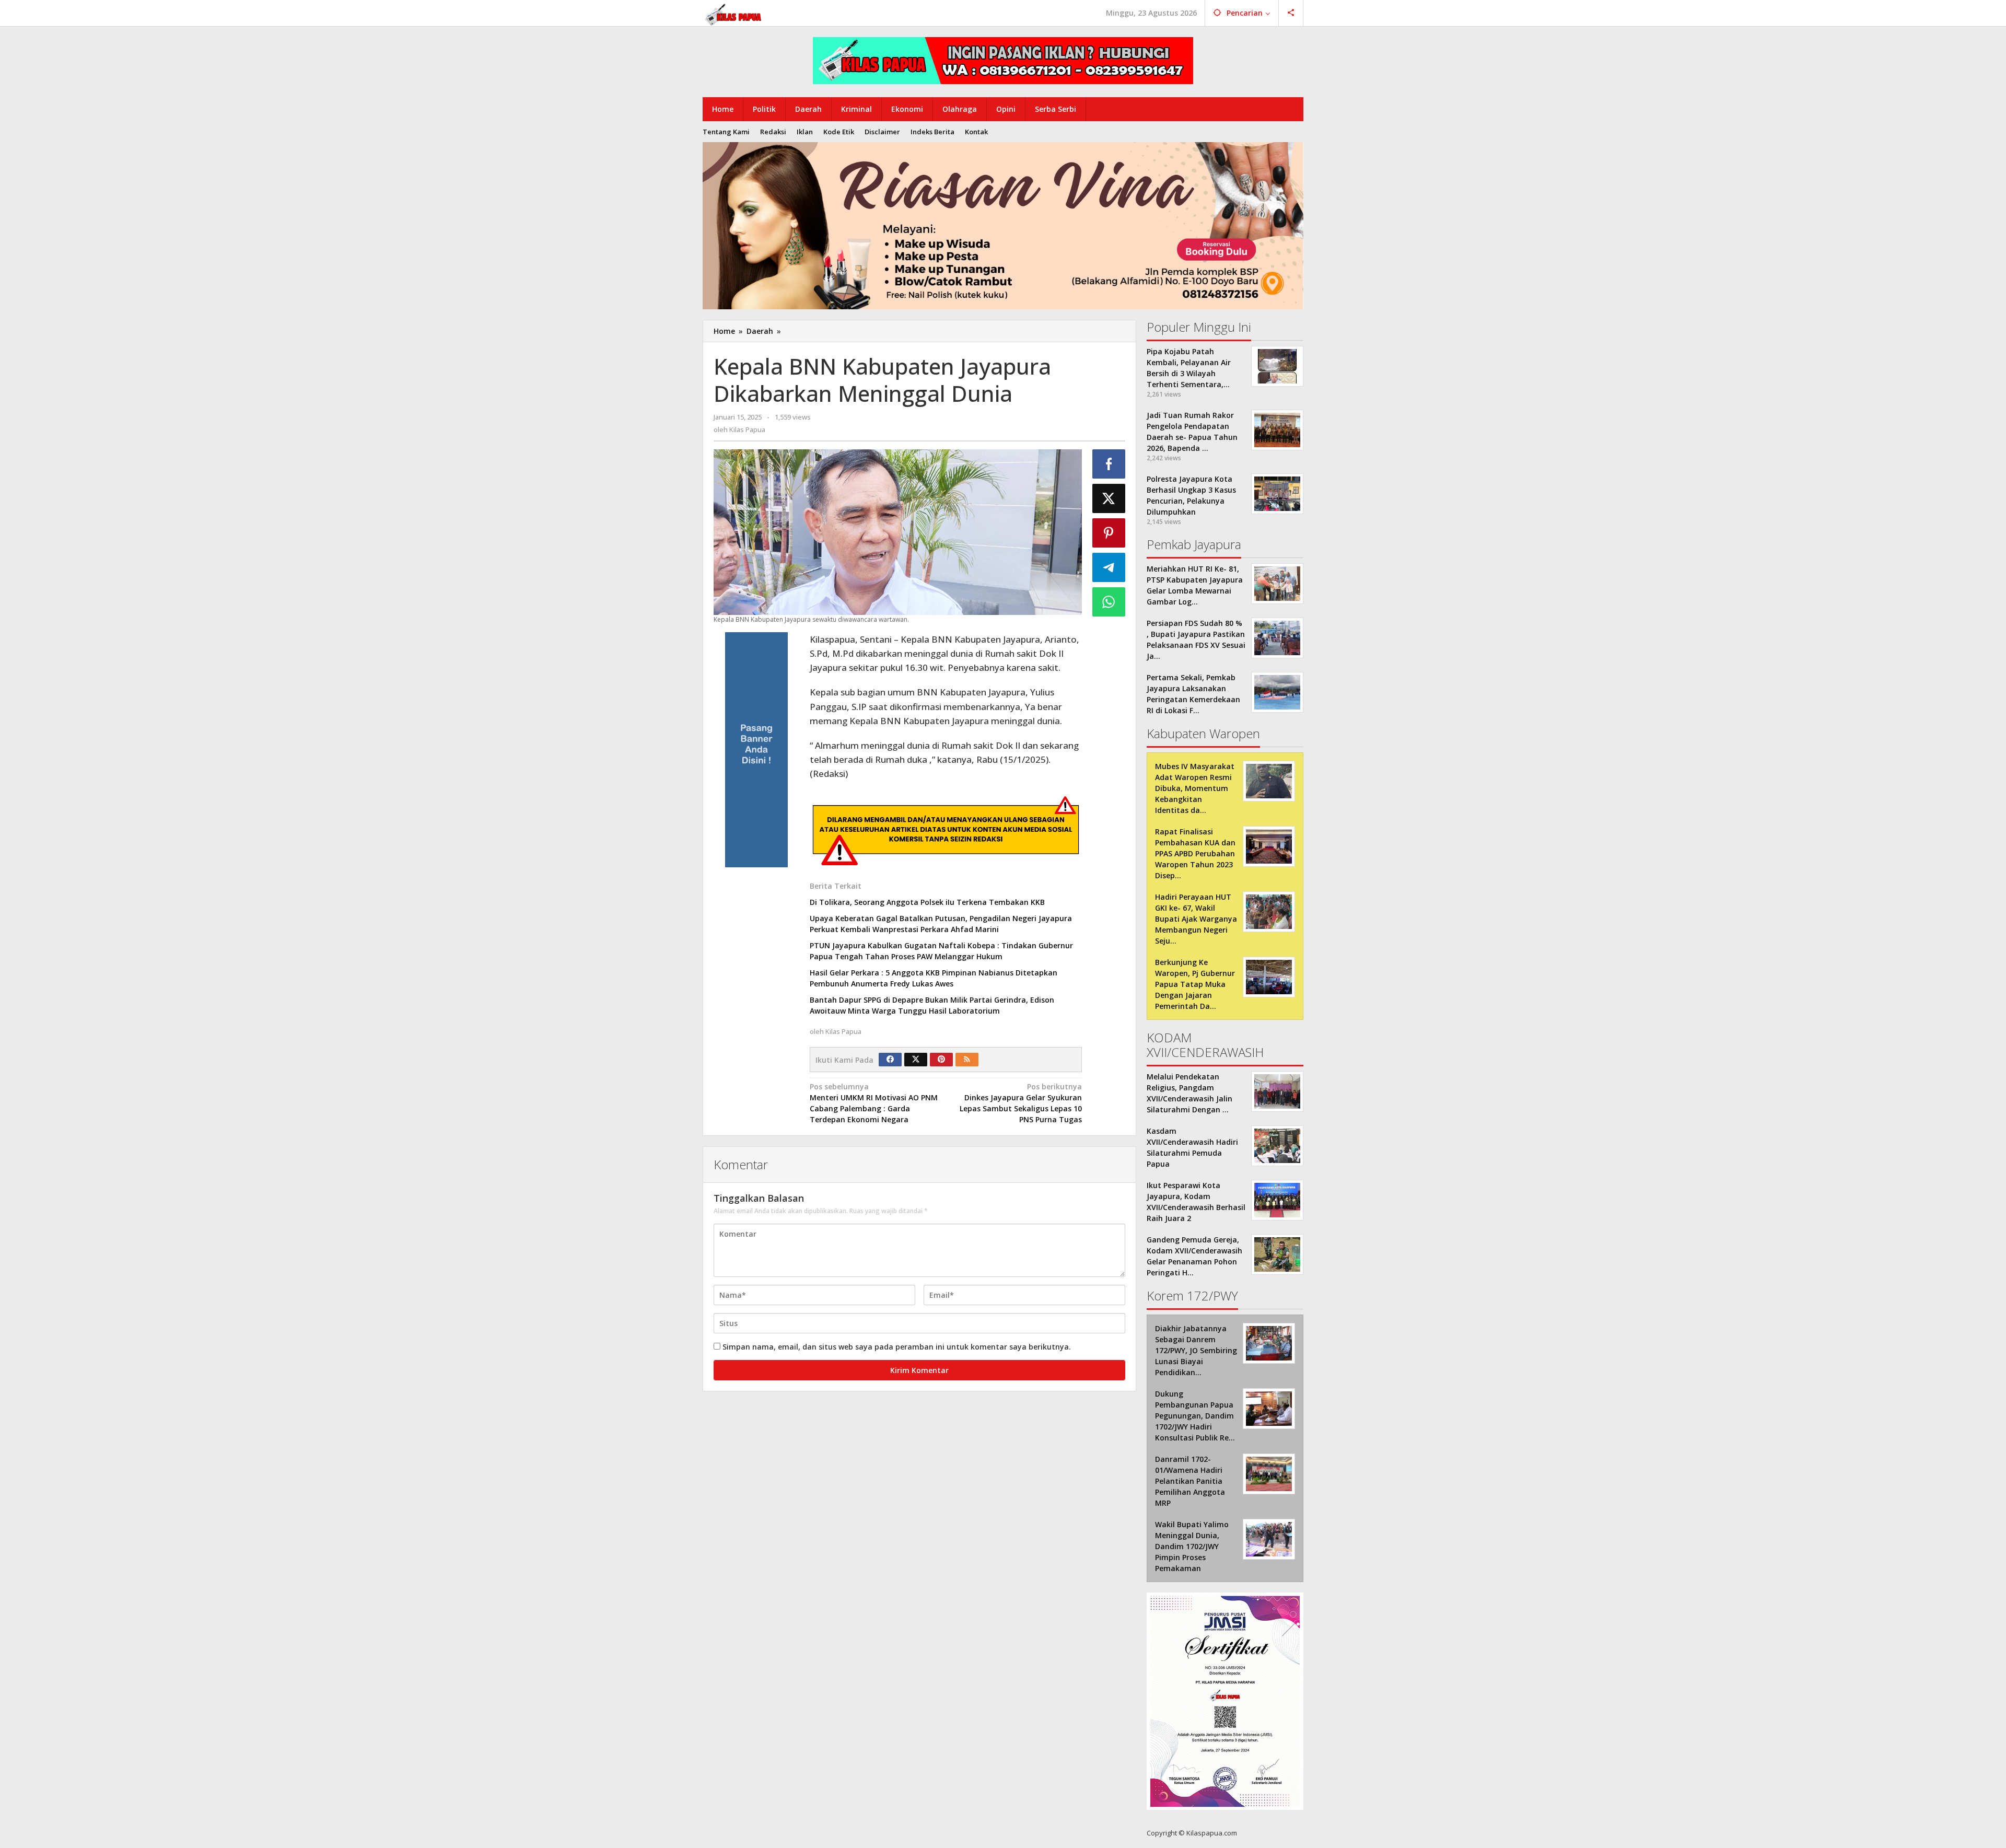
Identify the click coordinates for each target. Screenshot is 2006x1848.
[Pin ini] (1109, 533)
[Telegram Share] (1109, 567)
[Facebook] (890, 1060)
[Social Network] (1291, 13)
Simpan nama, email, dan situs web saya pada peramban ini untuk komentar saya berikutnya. (897, 1347)
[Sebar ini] (1109, 464)
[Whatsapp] (1109, 602)
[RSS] (967, 1060)
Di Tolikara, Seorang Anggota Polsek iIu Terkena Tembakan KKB (927, 902)
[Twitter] (916, 1060)
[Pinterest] (941, 1060)
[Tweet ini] (1109, 498)
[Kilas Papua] (734, 13)
